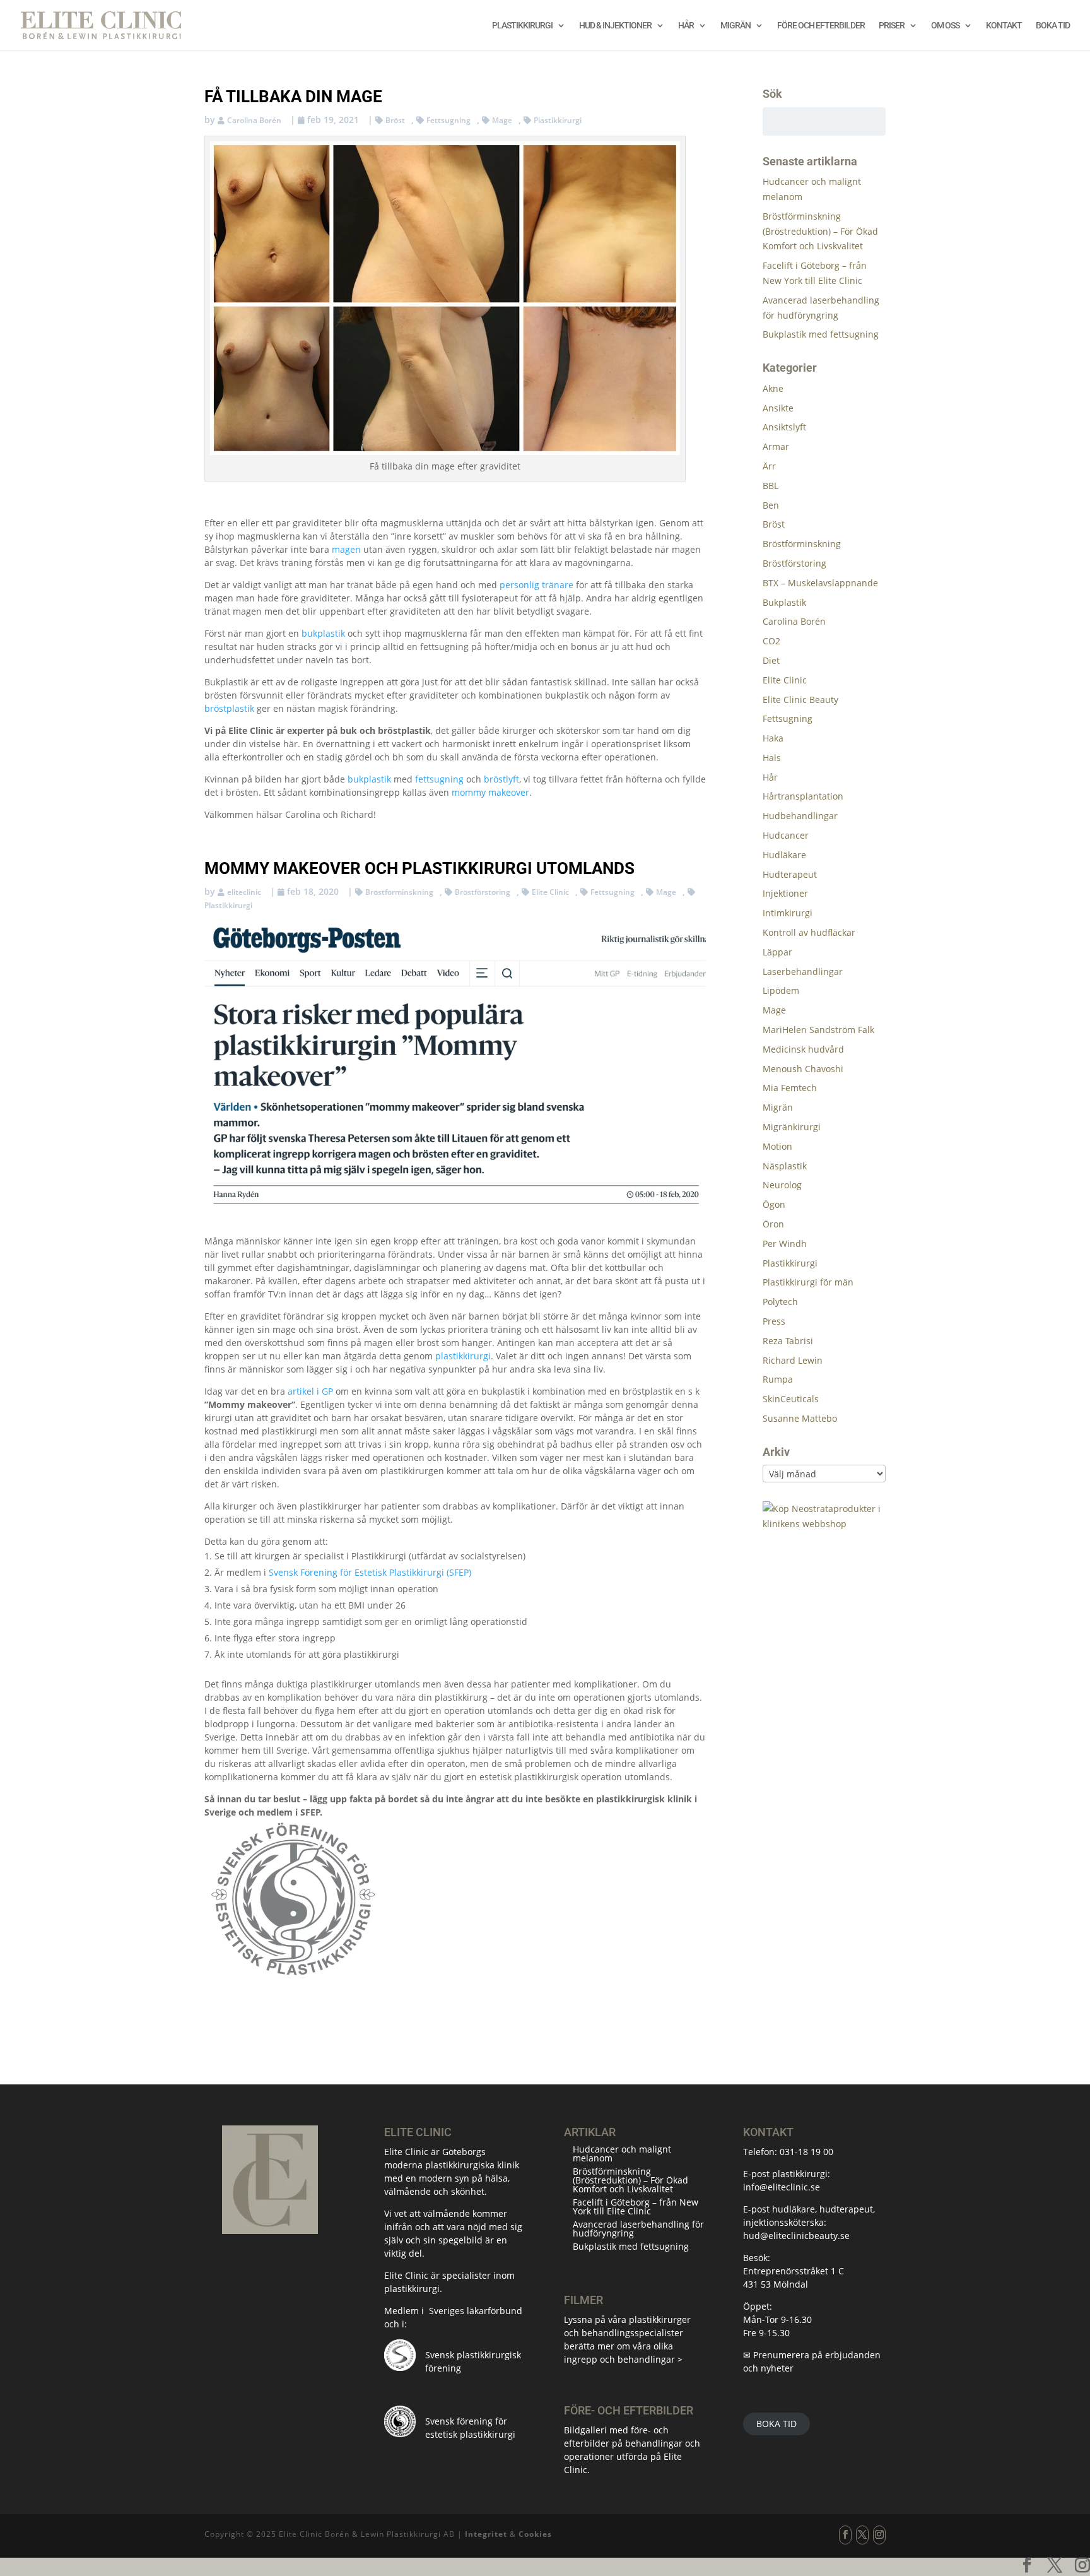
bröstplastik (229, 708)
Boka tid (1053, 26)
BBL (771, 486)
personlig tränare (536, 585)
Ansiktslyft (784, 427)
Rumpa (778, 1379)
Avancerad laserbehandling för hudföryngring (638, 2229)
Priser (892, 26)
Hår (686, 26)
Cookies (535, 2534)
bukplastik (323, 633)
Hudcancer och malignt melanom (622, 2154)
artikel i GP (310, 1391)
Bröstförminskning (399, 892)
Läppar (777, 952)
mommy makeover (490, 792)
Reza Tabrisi (788, 1341)
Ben (771, 505)
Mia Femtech (790, 1088)
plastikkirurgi (463, 1356)
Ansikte (778, 408)
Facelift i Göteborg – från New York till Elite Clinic (636, 2207)
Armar (776, 446)
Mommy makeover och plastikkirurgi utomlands (419, 868)
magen (346, 549)
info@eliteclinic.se (782, 2187)
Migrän (735, 26)
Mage (502, 120)
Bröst (395, 120)
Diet (771, 660)
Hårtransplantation (803, 796)
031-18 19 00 (806, 2152)
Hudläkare (784, 855)
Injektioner (785, 893)
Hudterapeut (790, 874)
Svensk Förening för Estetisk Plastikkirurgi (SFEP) (370, 1572)
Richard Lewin (793, 1360)
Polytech (780, 1302)
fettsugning (439, 779)
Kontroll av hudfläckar (809, 932)
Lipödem (781, 990)
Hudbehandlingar (800, 816)
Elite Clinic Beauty (800, 700)
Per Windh (785, 1244)
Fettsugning (448, 120)
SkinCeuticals (791, 1399)
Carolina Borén (254, 120)
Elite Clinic (550, 892)
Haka (773, 738)
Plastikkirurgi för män (808, 1282)
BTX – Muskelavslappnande (820, 583)
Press (774, 1321)
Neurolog (782, 1185)
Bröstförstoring (483, 892)
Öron (773, 1224)
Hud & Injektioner (615, 26)
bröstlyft (501, 779)
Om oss (945, 26)
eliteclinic (244, 892)
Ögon (774, 1204)
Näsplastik (785, 1166)
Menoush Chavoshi (803, 1069)
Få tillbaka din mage (293, 97)
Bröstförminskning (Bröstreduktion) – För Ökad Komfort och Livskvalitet (820, 231)
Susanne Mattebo (800, 1418)
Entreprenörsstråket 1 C (794, 2271)
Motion (777, 1146)
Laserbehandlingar (803, 972)
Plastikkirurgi (522, 26)
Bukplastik (784, 602)
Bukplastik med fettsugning (821, 334)
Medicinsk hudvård (803, 1049)
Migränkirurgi (792, 1127)
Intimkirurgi (788, 913)
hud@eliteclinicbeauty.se (796, 2236)
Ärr (769, 466)
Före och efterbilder (821, 26)
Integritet (486, 2534)
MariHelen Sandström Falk (818, 1030)
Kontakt (1004, 26)
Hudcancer (786, 835)
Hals (772, 758)
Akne (773, 388)
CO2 (771, 641)
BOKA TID (776, 2424)
